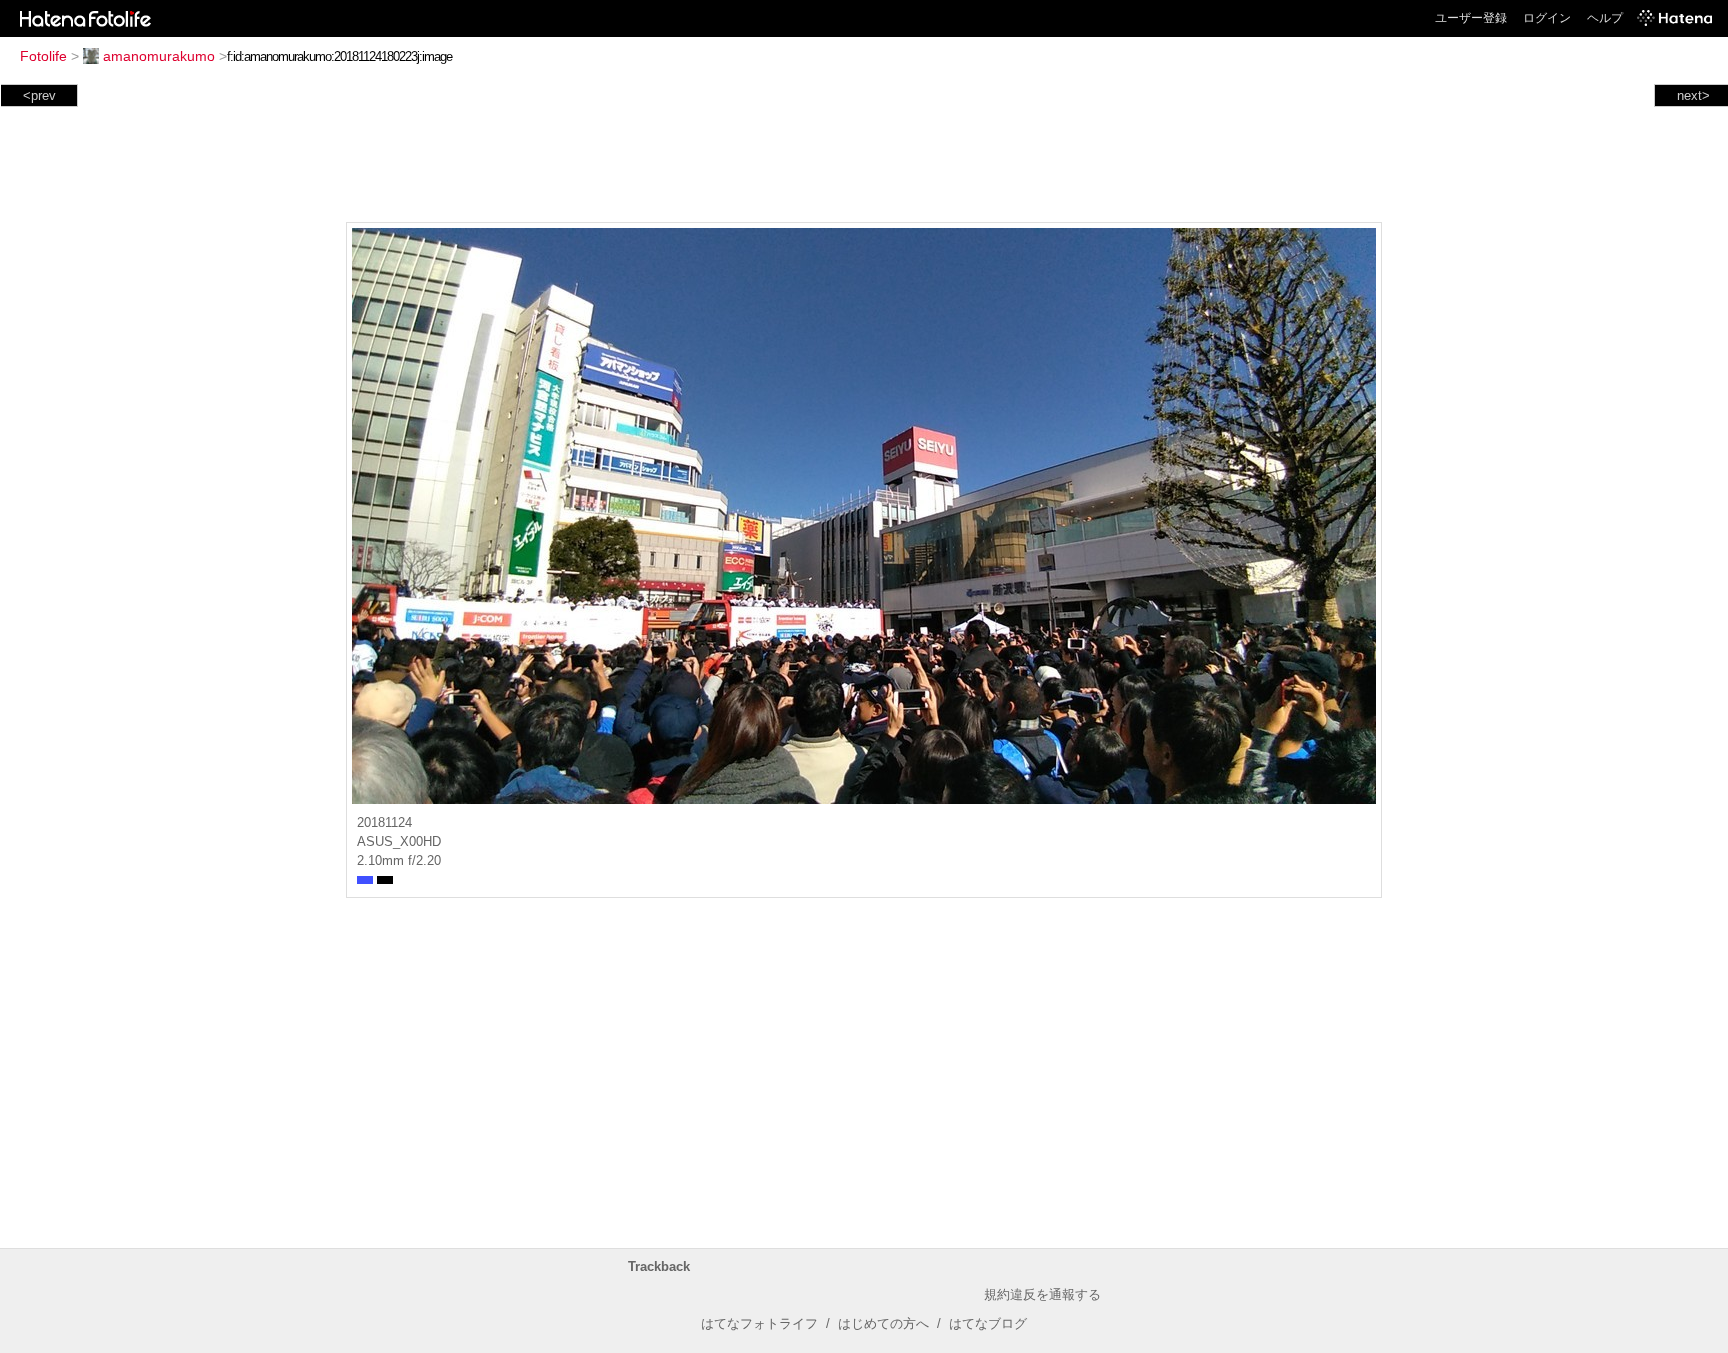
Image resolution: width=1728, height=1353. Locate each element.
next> (1693, 95)
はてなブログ (988, 1323)
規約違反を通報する (1042, 1294)
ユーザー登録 (1471, 18)
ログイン (1547, 18)
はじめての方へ (883, 1323)
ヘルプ (1605, 18)
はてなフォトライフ (759, 1323)
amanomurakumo (159, 56)
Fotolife (43, 56)
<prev (39, 95)
